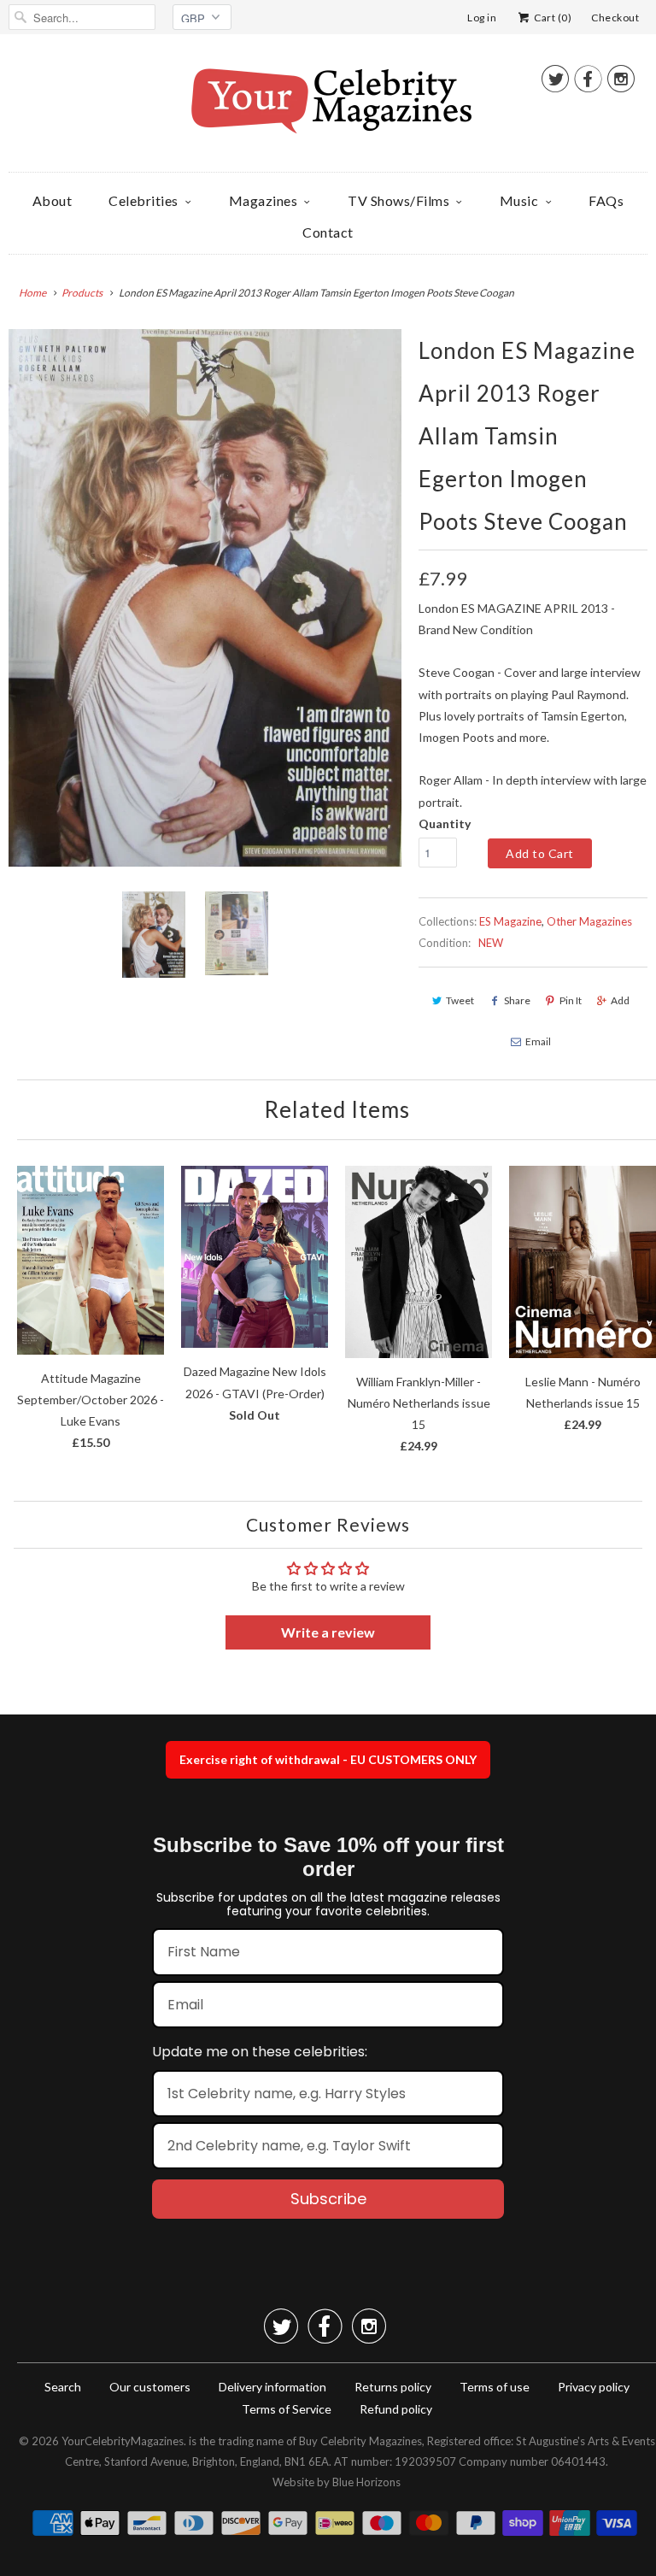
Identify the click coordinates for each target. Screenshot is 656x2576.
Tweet (460, 1000)
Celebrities (143, 200)
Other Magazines (589, 921)
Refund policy (396, 2409)
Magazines (264, 200)
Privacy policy (594, 2387)
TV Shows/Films (398, 200)
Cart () (552, 18)
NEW (491, 943)
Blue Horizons (366, 2482)
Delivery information (272, 2387)
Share (517, 1000)
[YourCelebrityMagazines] (328, 107)
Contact (328, 232)
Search (63, 2387)
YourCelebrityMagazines (123, 2441)
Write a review (328, 1632)
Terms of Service (287, 2409)
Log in (482, 18)
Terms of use (495, 2387)
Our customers (150, 2387)
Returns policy (393, 2387)
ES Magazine (510, 921)
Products (82, 293)
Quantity (445, 823)
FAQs (606, 200)
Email (538, 1041)
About (53, 200)
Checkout (615, 18)
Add (620, 1000)
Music (519, 200)
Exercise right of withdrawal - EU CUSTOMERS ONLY (328, 1759)
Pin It (571, 1000)
